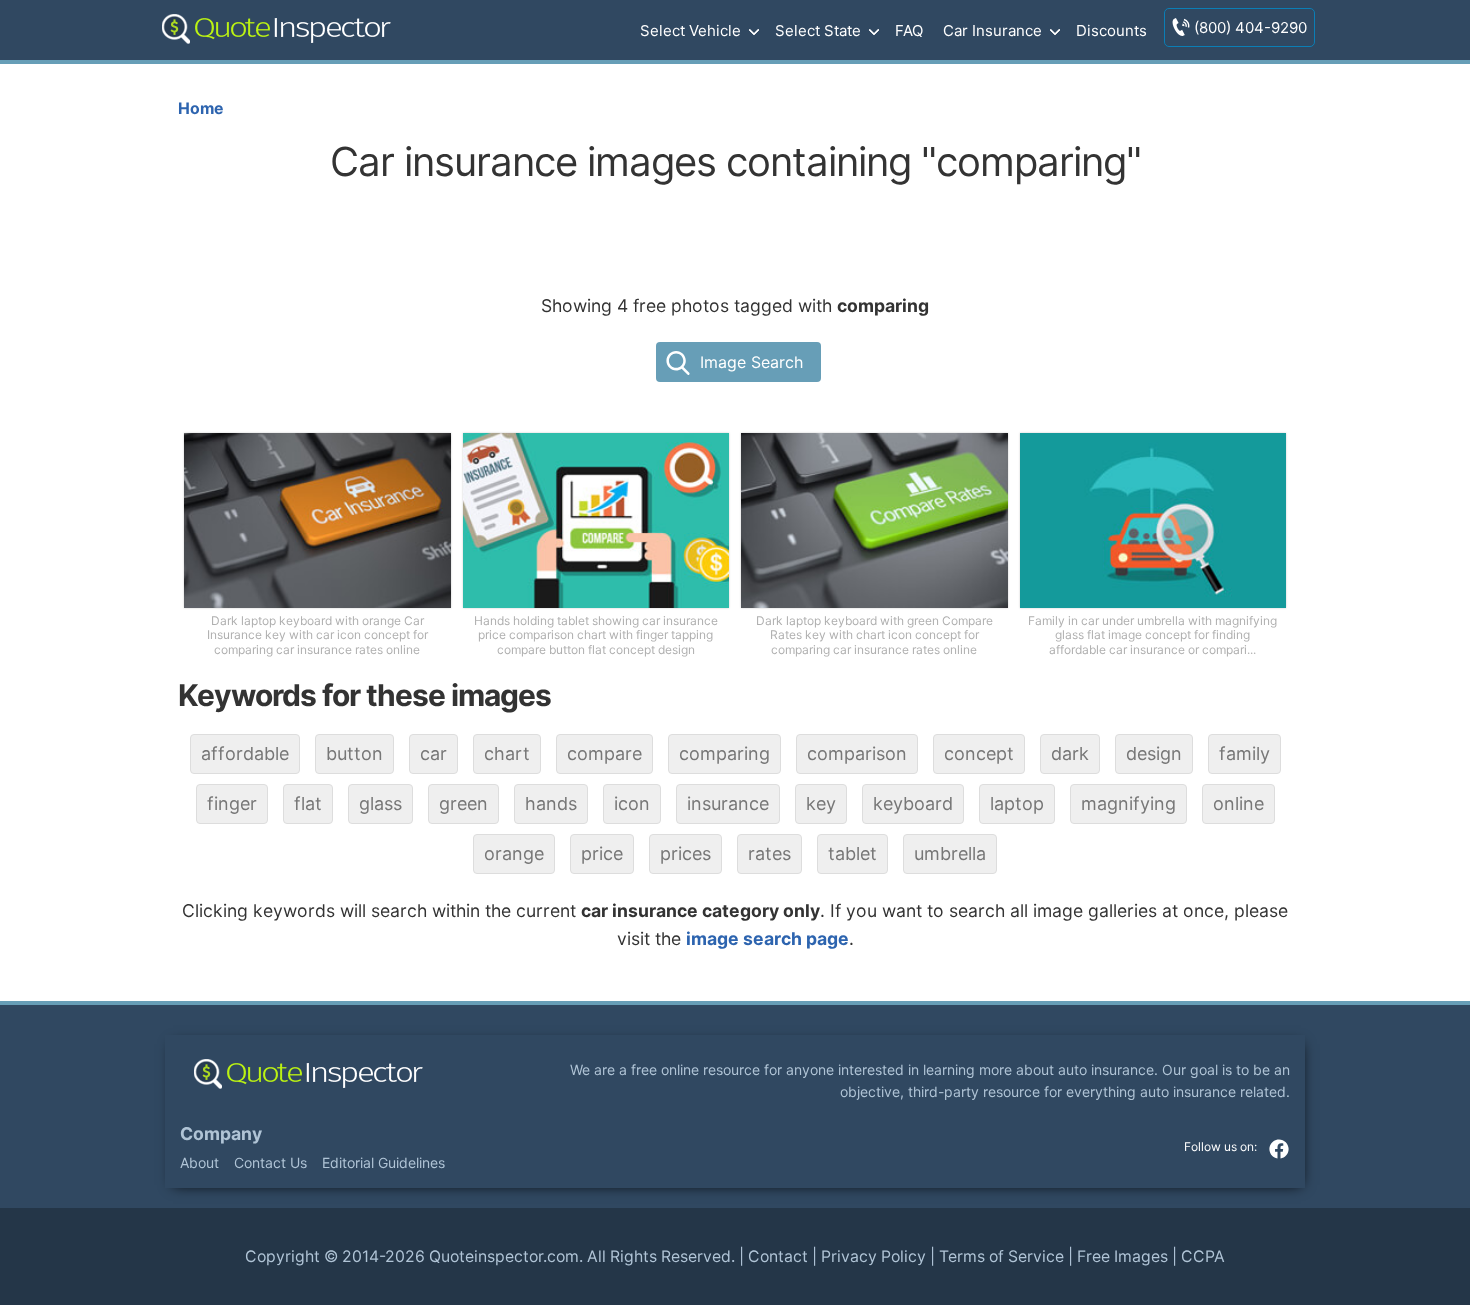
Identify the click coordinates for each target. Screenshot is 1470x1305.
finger (232, 803)
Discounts (1111, 30)
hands (551, 803)
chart (507, 753)
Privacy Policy (873, 1256)
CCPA (1203, 1256)
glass (380, 803)
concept (979, 753)
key (821, 803)
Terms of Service (1001, 1256)
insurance (728, 803)
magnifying (1128, 803)
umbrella (950, 853)
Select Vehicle (690, 30)
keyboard (913, 803)
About (199, 1162)
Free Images (1122, 1256)
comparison (857, 753)
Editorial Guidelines (383, 1162)
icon (632, 803)
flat (308, 803)
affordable (245, 753)
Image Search (751, 362)
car (433, 753)
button (354, 753)
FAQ (909, 30)
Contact (778, 1256)
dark (1070, 753)
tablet (852, 853)
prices (685, 853)
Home (200, 108)
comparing (724, 753)
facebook (1279, 1149)
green (463, 803)
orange (514, 853)
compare (604, 753)
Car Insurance (992, 30)
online (1238, 803)
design (1154, 753)
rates (769, 853)
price (602, 853)
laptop (1017, 803)
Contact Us (270, 1162)
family (1244, 753)
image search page (767, 938)
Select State (818, 30)
